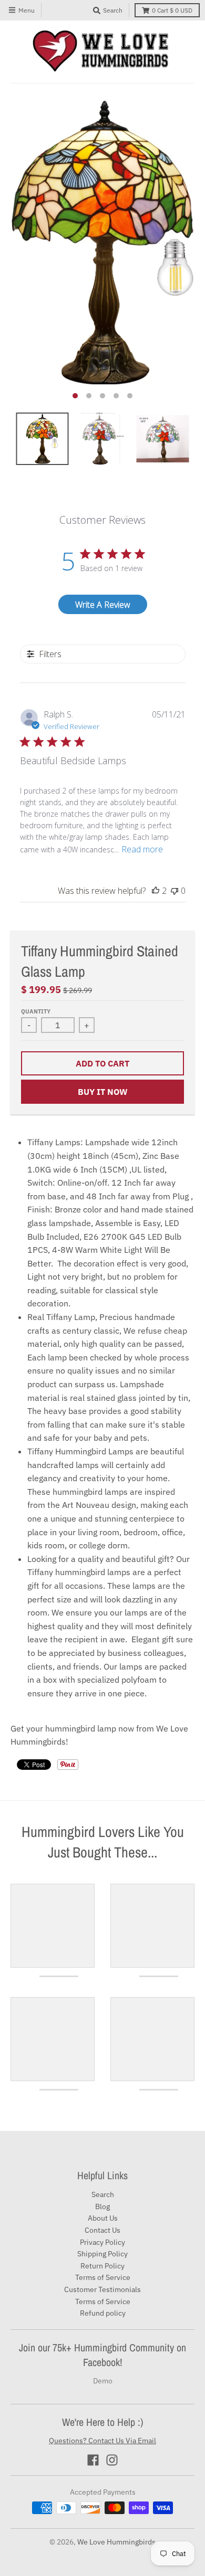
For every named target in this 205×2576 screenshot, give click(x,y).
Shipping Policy (102, 2254)
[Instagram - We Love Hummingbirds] (112, 2460)
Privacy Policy (102, 2242)
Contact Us (102, 2230)
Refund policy (103, 2313)
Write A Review (103, 605)
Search (103, 2194)
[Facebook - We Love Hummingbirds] (93, 2460)
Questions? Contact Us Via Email (102, 2441)
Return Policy (102, 2266)
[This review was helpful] (156, 891)
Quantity (36, 1011)
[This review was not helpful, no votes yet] (175, 891)
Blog (102, 2207)
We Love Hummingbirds (116, 2542)
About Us (103, 2218)
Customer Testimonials (102, 2289)
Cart (172, 10)
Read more (142, 849)
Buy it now (103, 1092)
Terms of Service (103, 2277)
